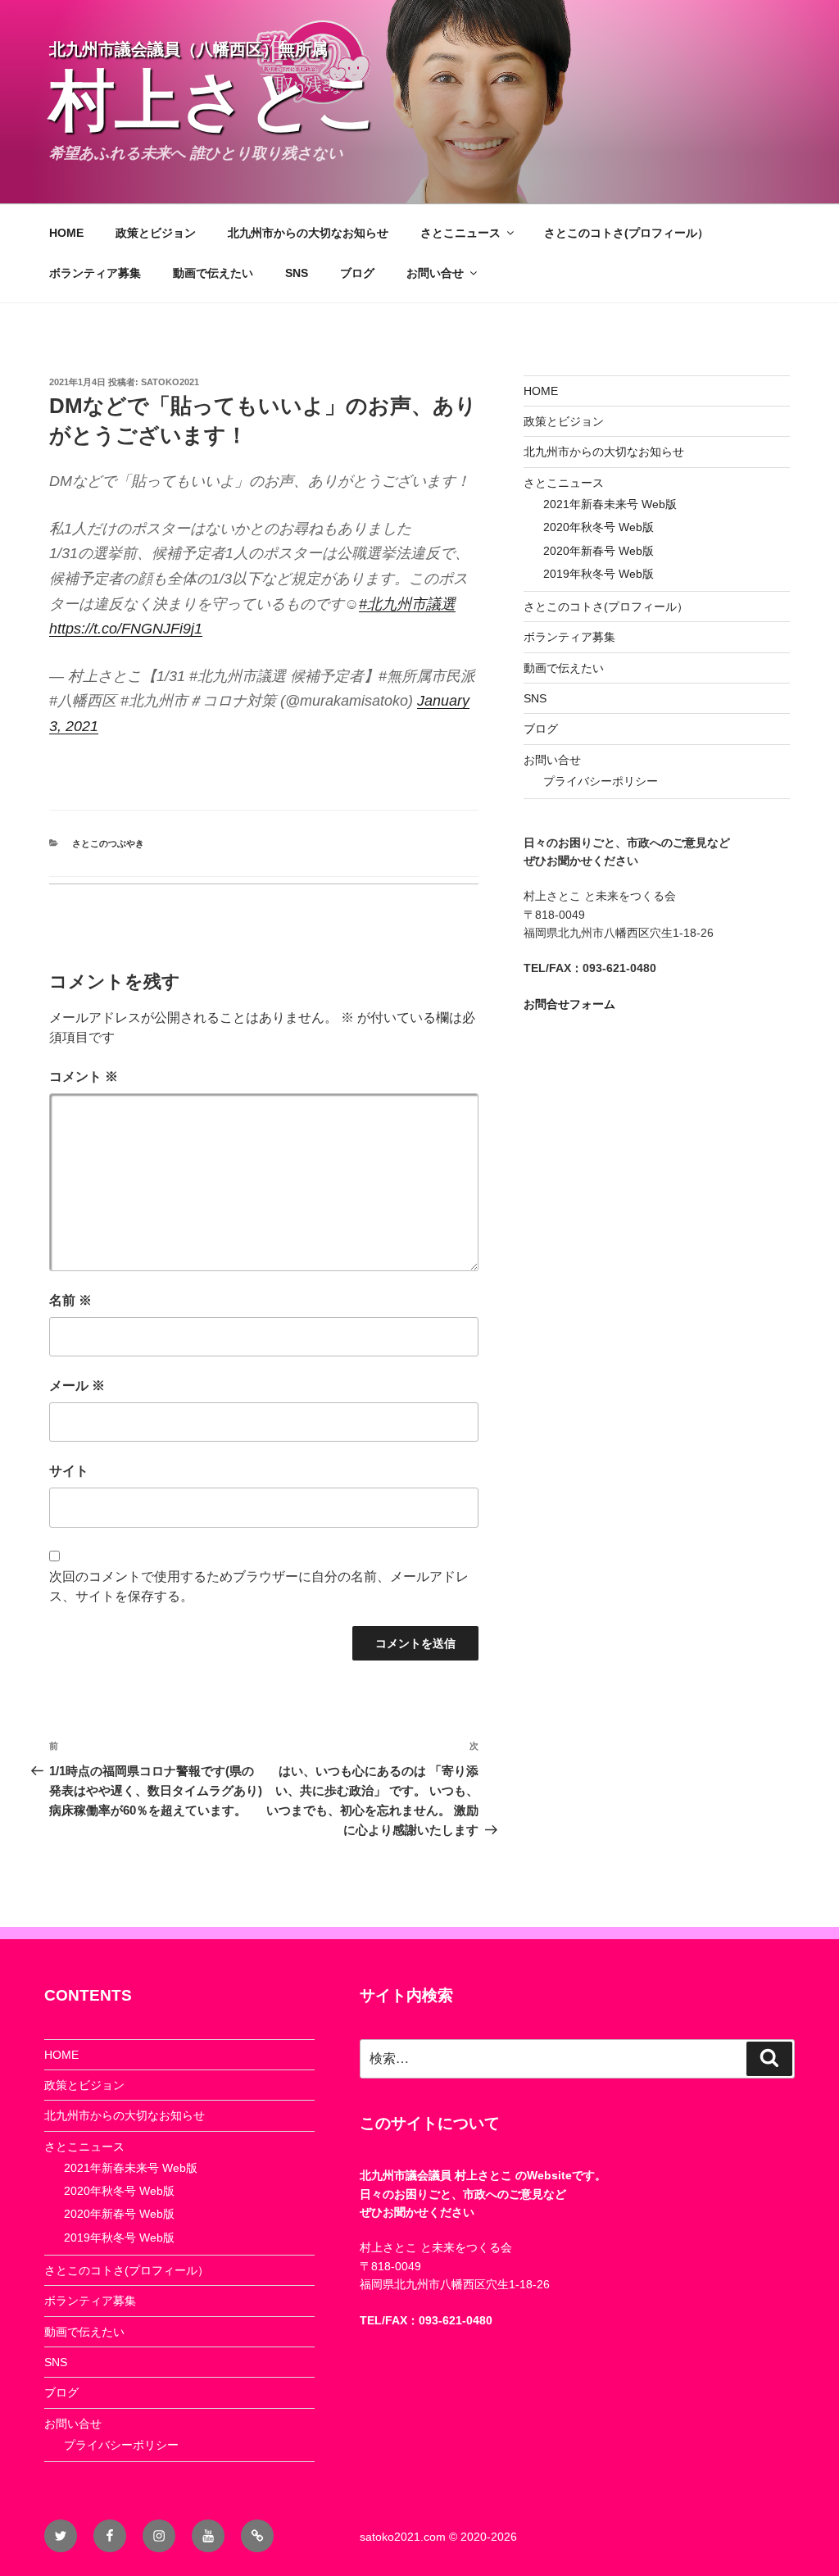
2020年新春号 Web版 (599, 551)
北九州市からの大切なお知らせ (308, 233)
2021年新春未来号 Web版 (610, 504)
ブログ (357, 273)
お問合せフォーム (569, 1004)
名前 (70, 1300)
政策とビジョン (156, 233)
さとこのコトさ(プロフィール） (626, 233)
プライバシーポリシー (601, 781)
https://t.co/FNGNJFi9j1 (126, 629)
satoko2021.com (403, 2537)
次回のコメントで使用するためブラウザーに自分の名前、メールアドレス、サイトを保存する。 (259, 1586)
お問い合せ (435, 273)
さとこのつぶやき (108, 843)
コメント (84, 1077)
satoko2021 (170, 382)
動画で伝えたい (213, 273)
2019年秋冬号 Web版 (599, 574)
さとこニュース (460, 233)
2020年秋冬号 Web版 (599, 527)
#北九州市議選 (407, 604)
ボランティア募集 (95, 273)
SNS (297, 273)
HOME (66, 233)
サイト (69, 1471)
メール (77, 1386)
